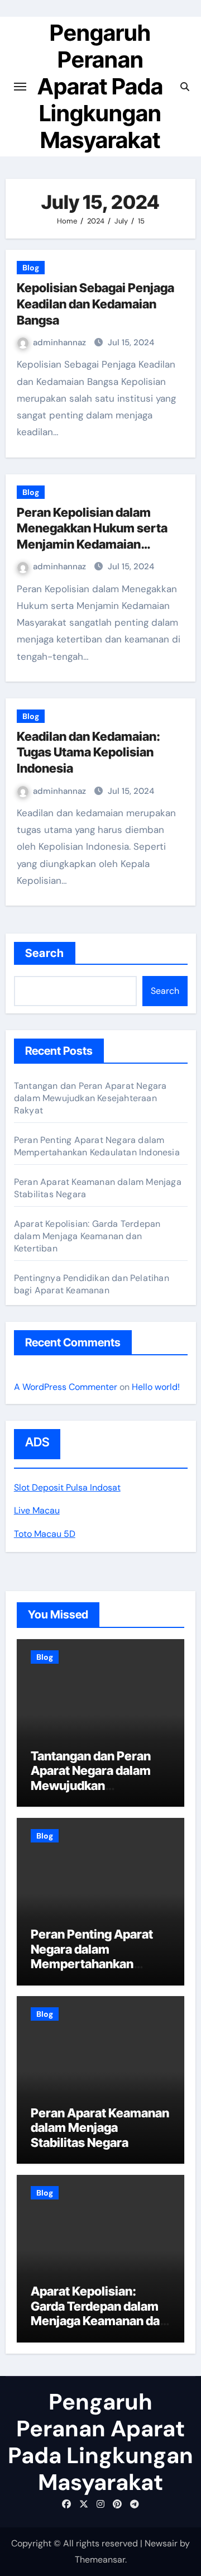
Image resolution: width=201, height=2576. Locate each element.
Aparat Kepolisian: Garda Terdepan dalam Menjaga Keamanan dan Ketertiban (87, 1236)
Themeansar (100, 2560)
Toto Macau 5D (45, 1534)
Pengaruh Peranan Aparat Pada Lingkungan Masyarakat (100, 86)
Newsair (161, 2543)
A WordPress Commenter (66, 1387)
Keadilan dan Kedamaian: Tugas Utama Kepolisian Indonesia (88, 752)
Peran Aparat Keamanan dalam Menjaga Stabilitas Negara (100, 2128)
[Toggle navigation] (20, 87)
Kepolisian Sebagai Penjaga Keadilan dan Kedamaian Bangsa (95, 304)
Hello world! (156, 1387)
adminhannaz (61, 342)
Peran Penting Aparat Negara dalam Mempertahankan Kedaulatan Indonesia (97, 1146)
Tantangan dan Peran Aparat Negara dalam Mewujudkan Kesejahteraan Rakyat (90, 1098)
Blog (31, 268)
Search (45, 953)
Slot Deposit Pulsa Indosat (67, 1487)
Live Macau (37, 1510)
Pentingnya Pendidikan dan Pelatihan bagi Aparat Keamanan (92, 1284)
